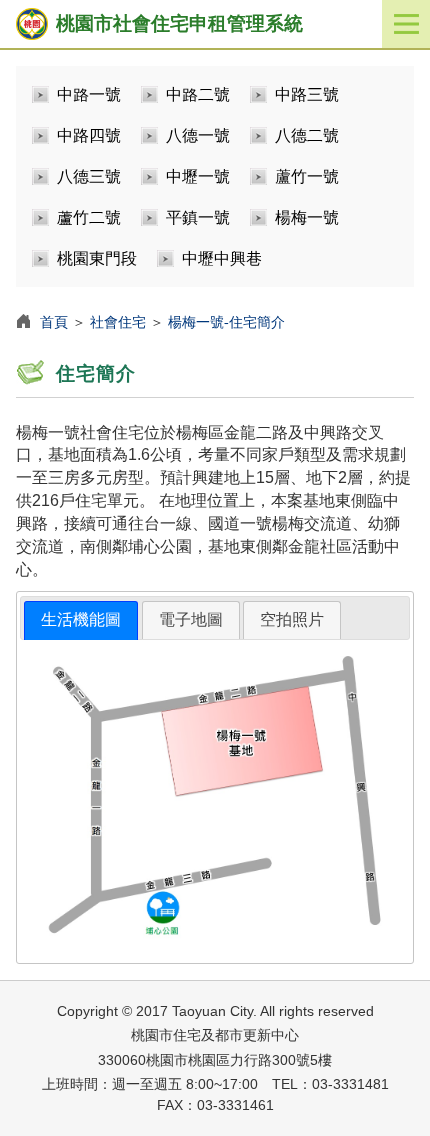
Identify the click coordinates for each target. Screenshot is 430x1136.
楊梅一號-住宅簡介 (226, 322)
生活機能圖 (81, 619)
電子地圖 (191, 619)
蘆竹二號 (89, 217)
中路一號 (89, 94)
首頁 (54, 322)
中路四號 (89, 135)
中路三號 (307, 94)
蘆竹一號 (307, 176)
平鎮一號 (198, 217)
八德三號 (89, 176)
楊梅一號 (307, 217)
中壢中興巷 (222, 258)
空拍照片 (292, 619)
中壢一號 (198, 176)
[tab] (81, 620)
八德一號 (198, 135)
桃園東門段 (97, 258)
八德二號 (307, 135)
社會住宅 (118, 322)
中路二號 (198, 94)
